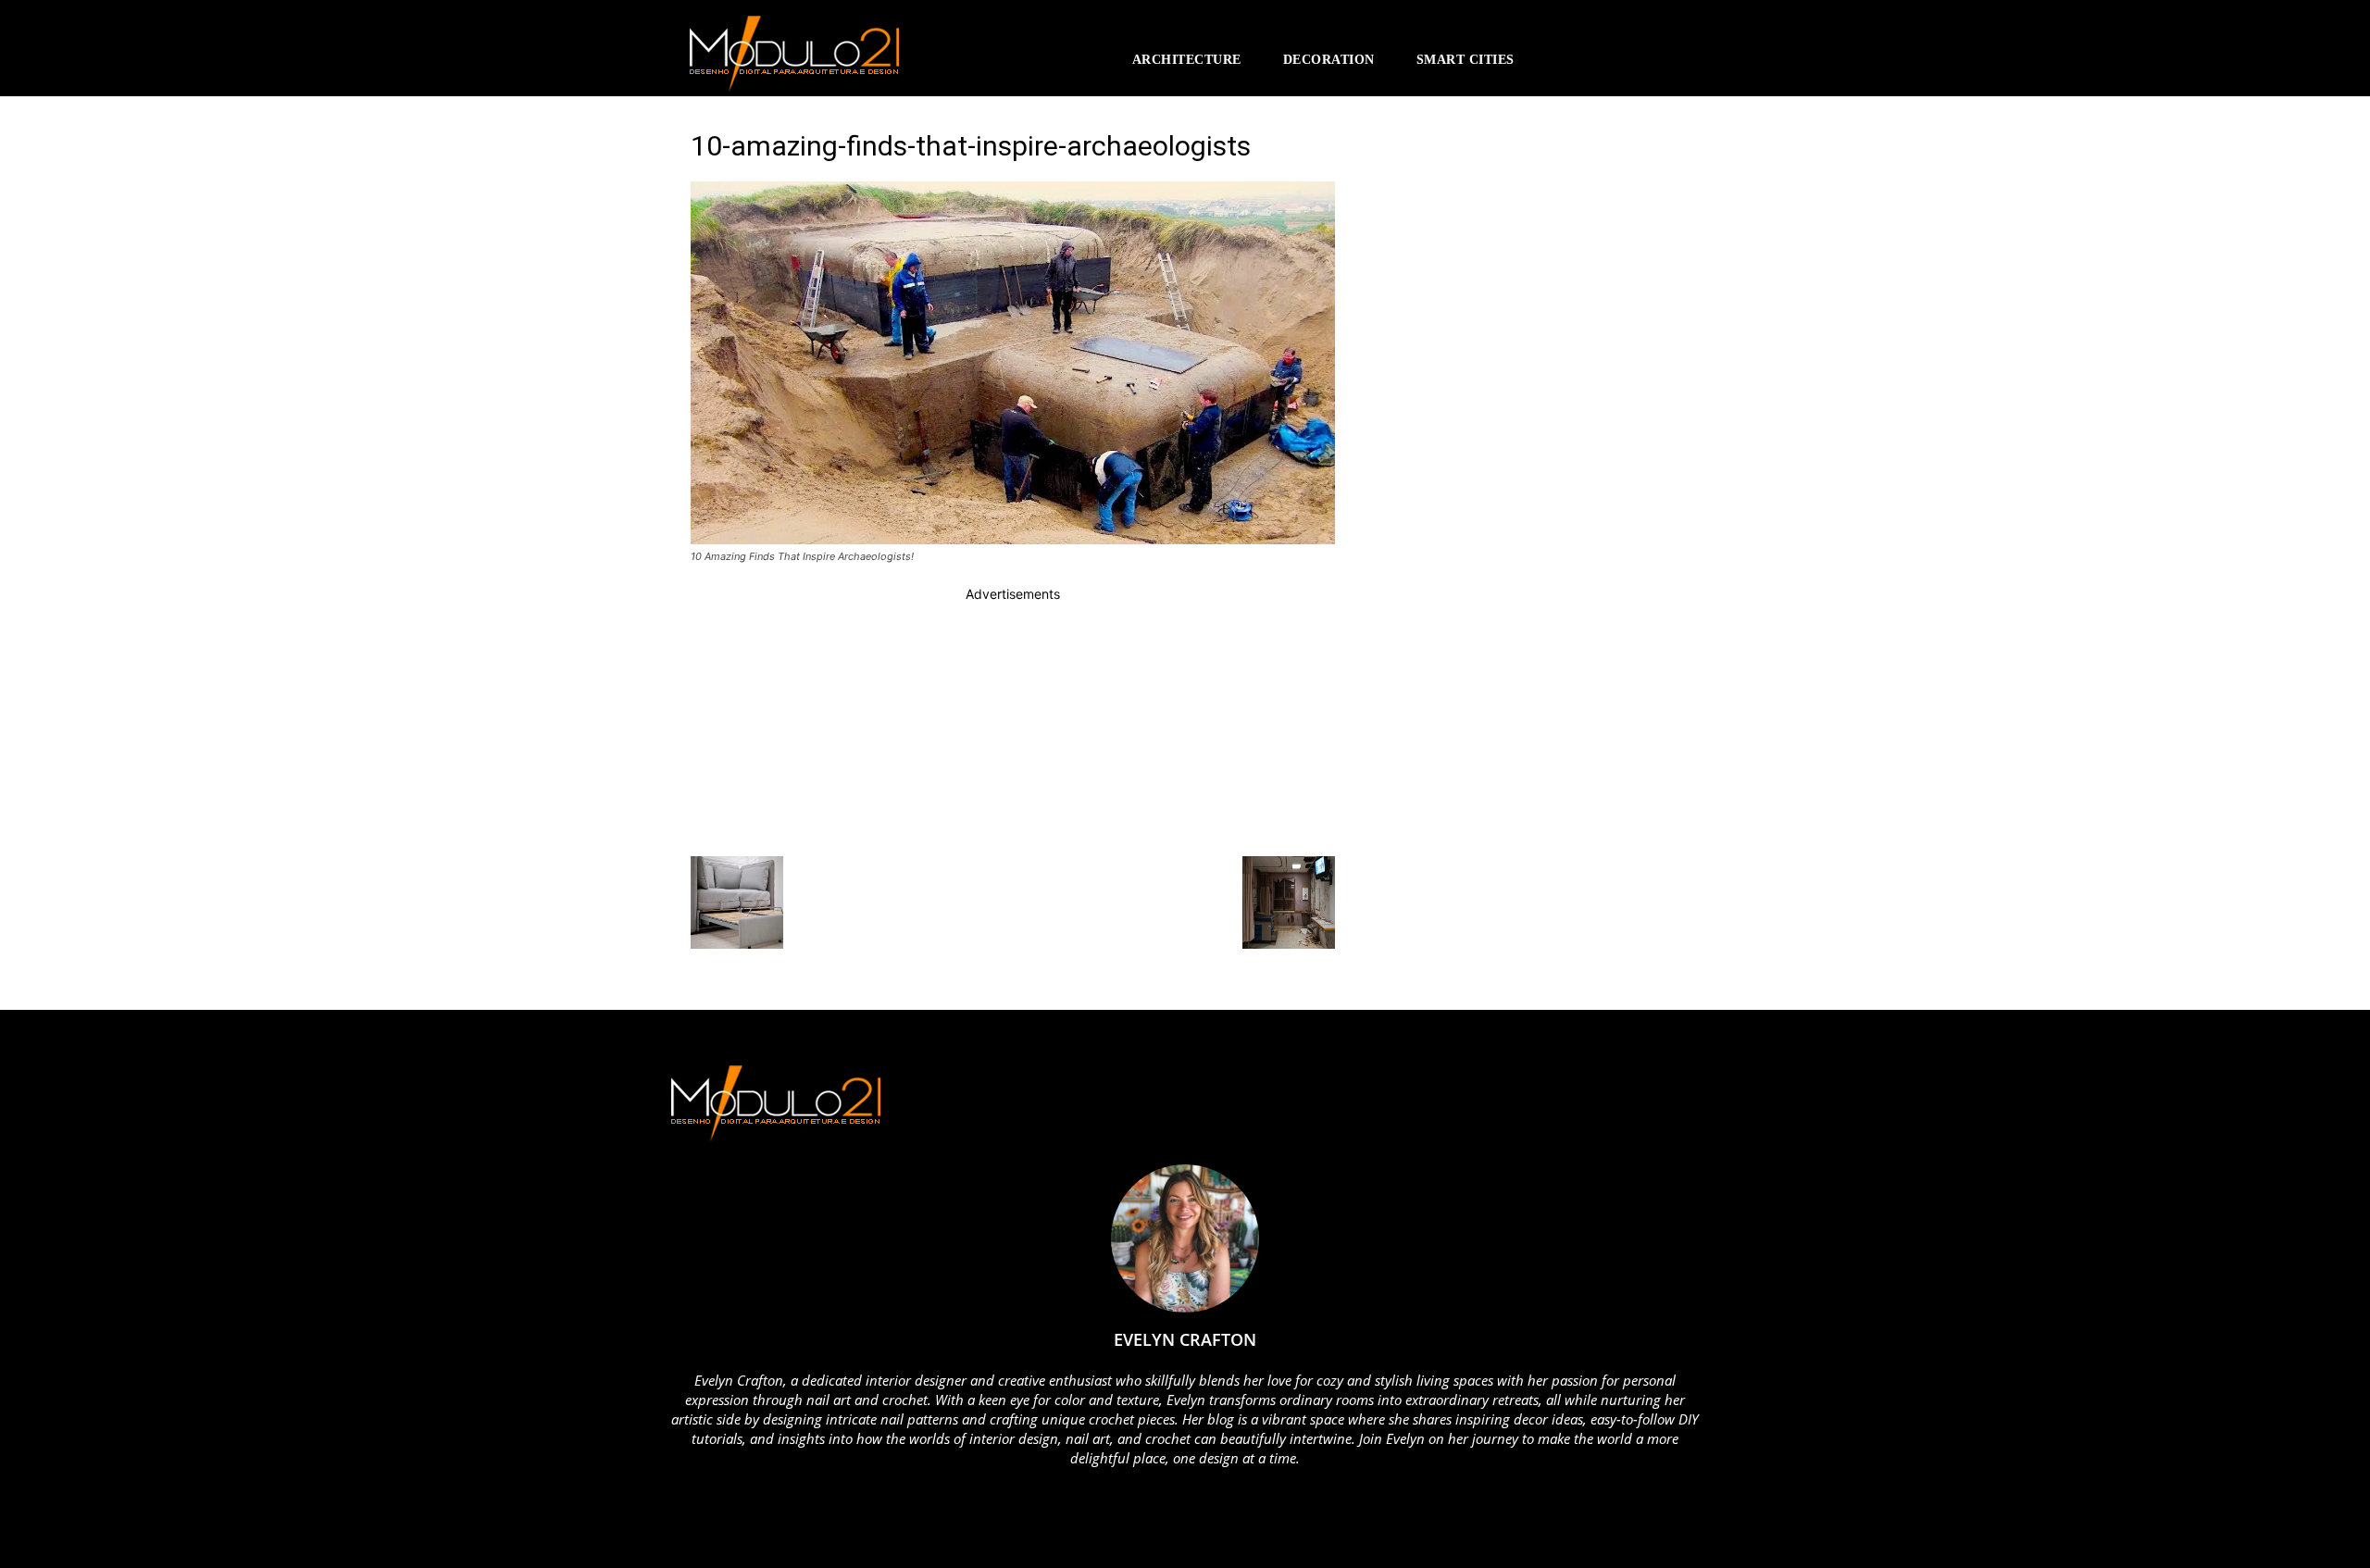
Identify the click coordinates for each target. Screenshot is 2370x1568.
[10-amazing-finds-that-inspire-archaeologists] (1013, 539)
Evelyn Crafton (1185, 1339)
